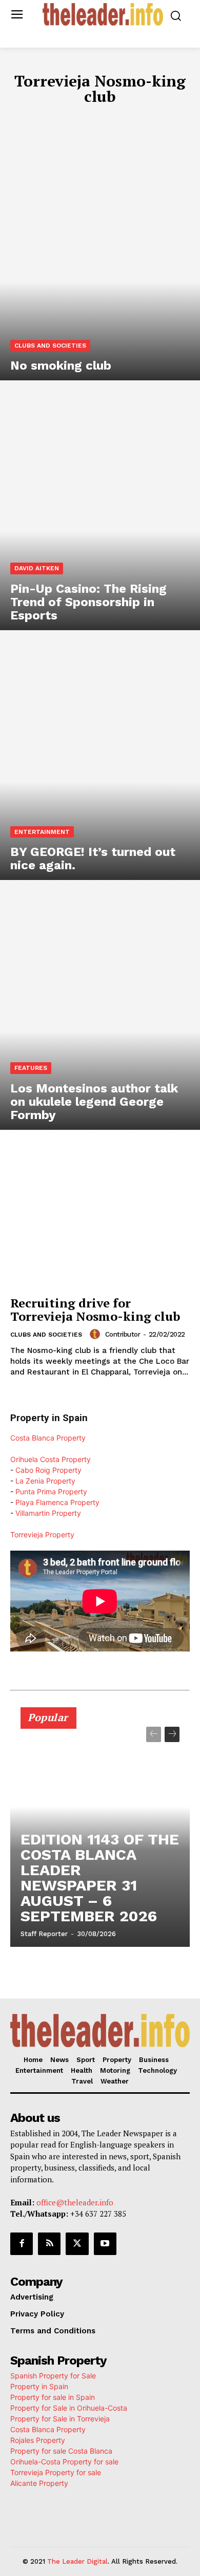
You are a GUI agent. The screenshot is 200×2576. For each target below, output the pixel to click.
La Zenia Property (45, 1481)
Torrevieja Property (42, 1534)
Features (31, 1068)
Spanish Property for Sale (53, 2376)
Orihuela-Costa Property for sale (64, 2462)
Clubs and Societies (50, 346)
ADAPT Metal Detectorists (63, 119)
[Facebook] (22, 2244)
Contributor (123, 1334)
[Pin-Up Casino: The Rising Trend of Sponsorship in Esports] (100, 510)
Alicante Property (39, 2483)
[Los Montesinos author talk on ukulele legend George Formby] (100, 1010)
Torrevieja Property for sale (56, 2472)
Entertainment (42, 832)
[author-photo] (96, 1334)
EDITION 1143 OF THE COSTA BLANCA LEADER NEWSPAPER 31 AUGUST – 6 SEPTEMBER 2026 (100, 1877)
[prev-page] (154, 1734)
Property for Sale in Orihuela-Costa (69, 2408)
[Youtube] (105, 2244)
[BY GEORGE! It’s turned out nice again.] (100, 760)
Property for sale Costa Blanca (61, 2451)
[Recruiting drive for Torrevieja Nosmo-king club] (100, 1223)
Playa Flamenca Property (57, 1502)
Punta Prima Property (51, 1491)
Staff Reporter (44, 1934)
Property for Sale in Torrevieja (60, 2419)
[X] (77, 2244)
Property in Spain (39, 2386)
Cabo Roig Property (48, 1470)
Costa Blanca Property (48, 1438)
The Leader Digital (77, 2561)
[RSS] (49, 2244)
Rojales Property (38, 2440)
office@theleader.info (75, 2202)
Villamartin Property (48, 1513)
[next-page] (172, 1734)
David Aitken (37, 568)
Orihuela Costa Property (51, 1459)
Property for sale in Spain (53, 2397)
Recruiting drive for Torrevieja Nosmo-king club (95, 1310)
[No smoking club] (100, 261)
